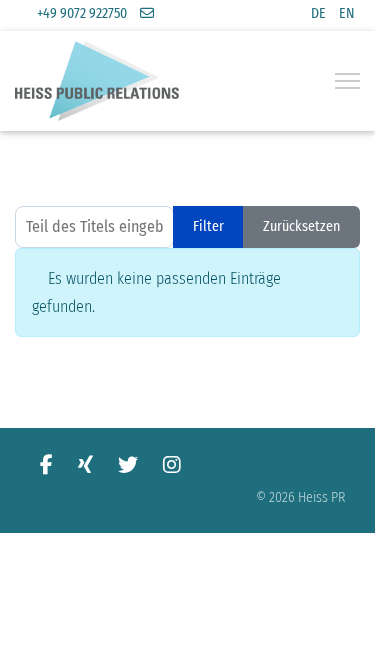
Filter (208, 226)
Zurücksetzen (301, 226)
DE (318, 13)
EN (347, 13)
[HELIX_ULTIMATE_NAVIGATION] (347, 81)
